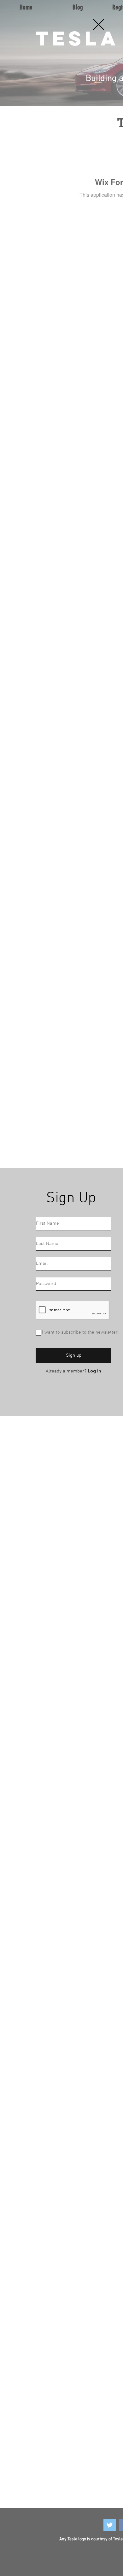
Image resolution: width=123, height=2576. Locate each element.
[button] (99, 24)
